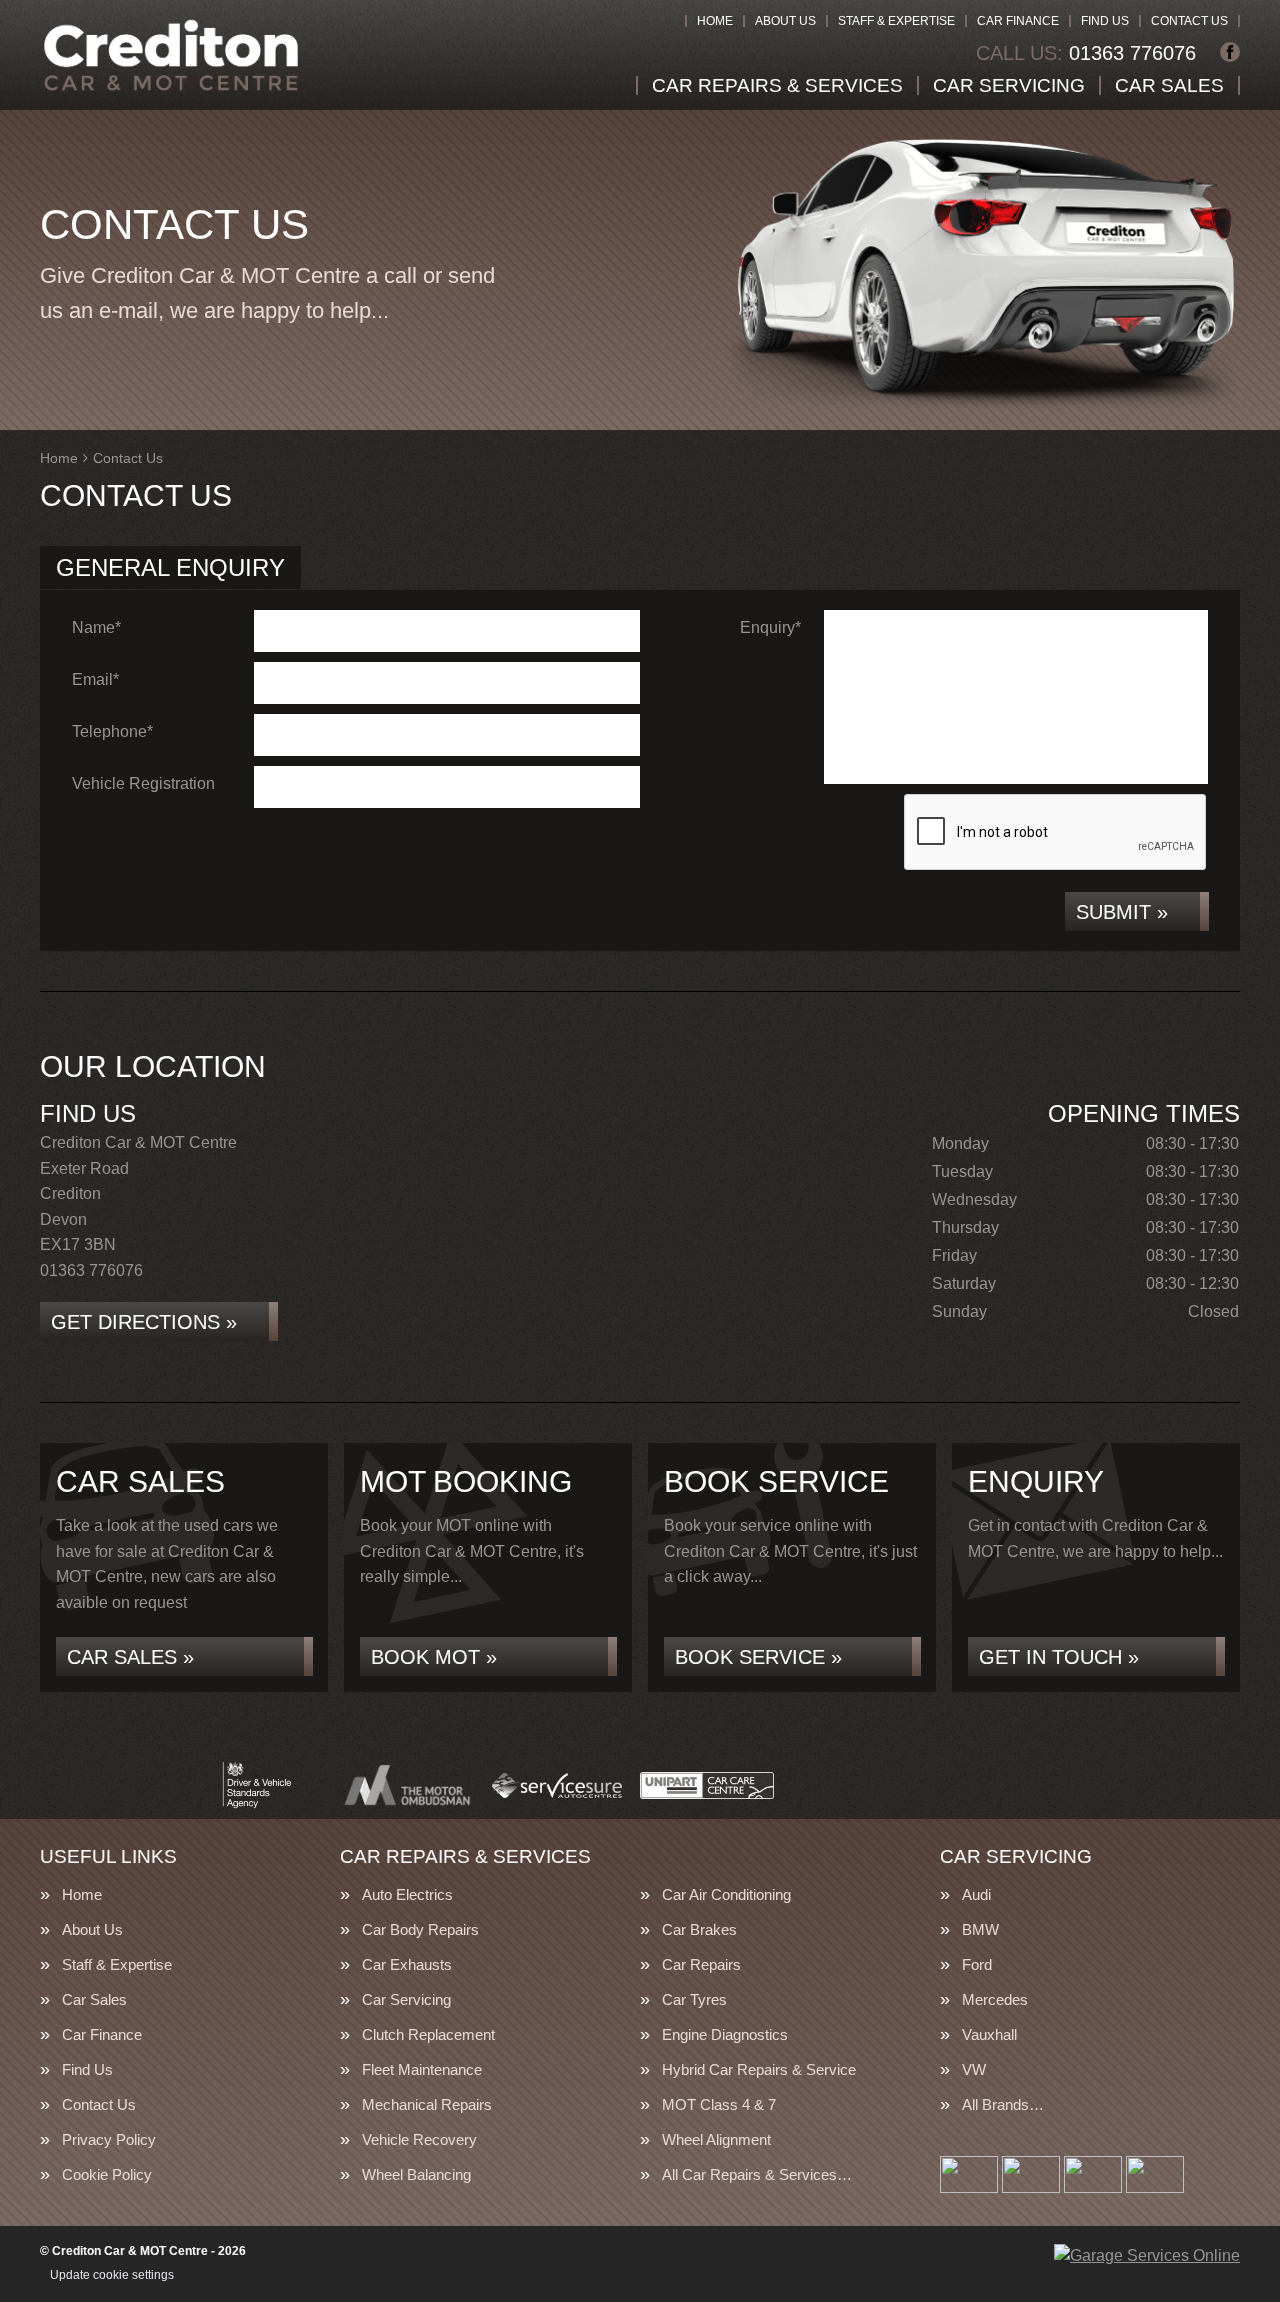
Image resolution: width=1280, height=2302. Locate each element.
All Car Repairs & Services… (757, 2174)
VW (974, 2069)
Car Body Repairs (420, 1929)
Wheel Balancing (416, 2174)
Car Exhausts (407, 1964)
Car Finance (1018, 21)
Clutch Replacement (428, 2034)
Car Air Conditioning (726, 1894)
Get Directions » (144, 1322)
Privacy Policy (109, 2139)
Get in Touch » (1059, 1657)
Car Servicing (1009, 85)
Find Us (1105, 21)
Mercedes (995, 1999)
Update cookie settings (112, 2275)
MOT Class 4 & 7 (719, 2104)
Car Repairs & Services (777, 85)
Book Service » (758, 1657)
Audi (976, 1894)
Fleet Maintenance (422, 2069)
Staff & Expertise (896, 21)
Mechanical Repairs (427, 2104)
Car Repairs (701, 1964)
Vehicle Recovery (419, 2139)
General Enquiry (170, 567)
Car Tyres (694, 1999)
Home (715, 21)
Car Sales (1169, 85)
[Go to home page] (171, 55)
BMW (980, 1929)
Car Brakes (699, 1929)
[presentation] (1056, 833)
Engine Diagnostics (725, 2034)
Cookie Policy (107, 2174)
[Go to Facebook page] (1230, 52)
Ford (977, 1964)
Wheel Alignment (716, 2139)
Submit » (1122, 912)
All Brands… (1003, 2104)
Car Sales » (130, 1657)
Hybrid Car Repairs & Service (759, 2069)
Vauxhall (989, 2034)
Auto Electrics (407, 1894)
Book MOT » (434, 1657)
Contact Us (1189, 21)
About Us (785, 21)
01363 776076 (1086, 53)
